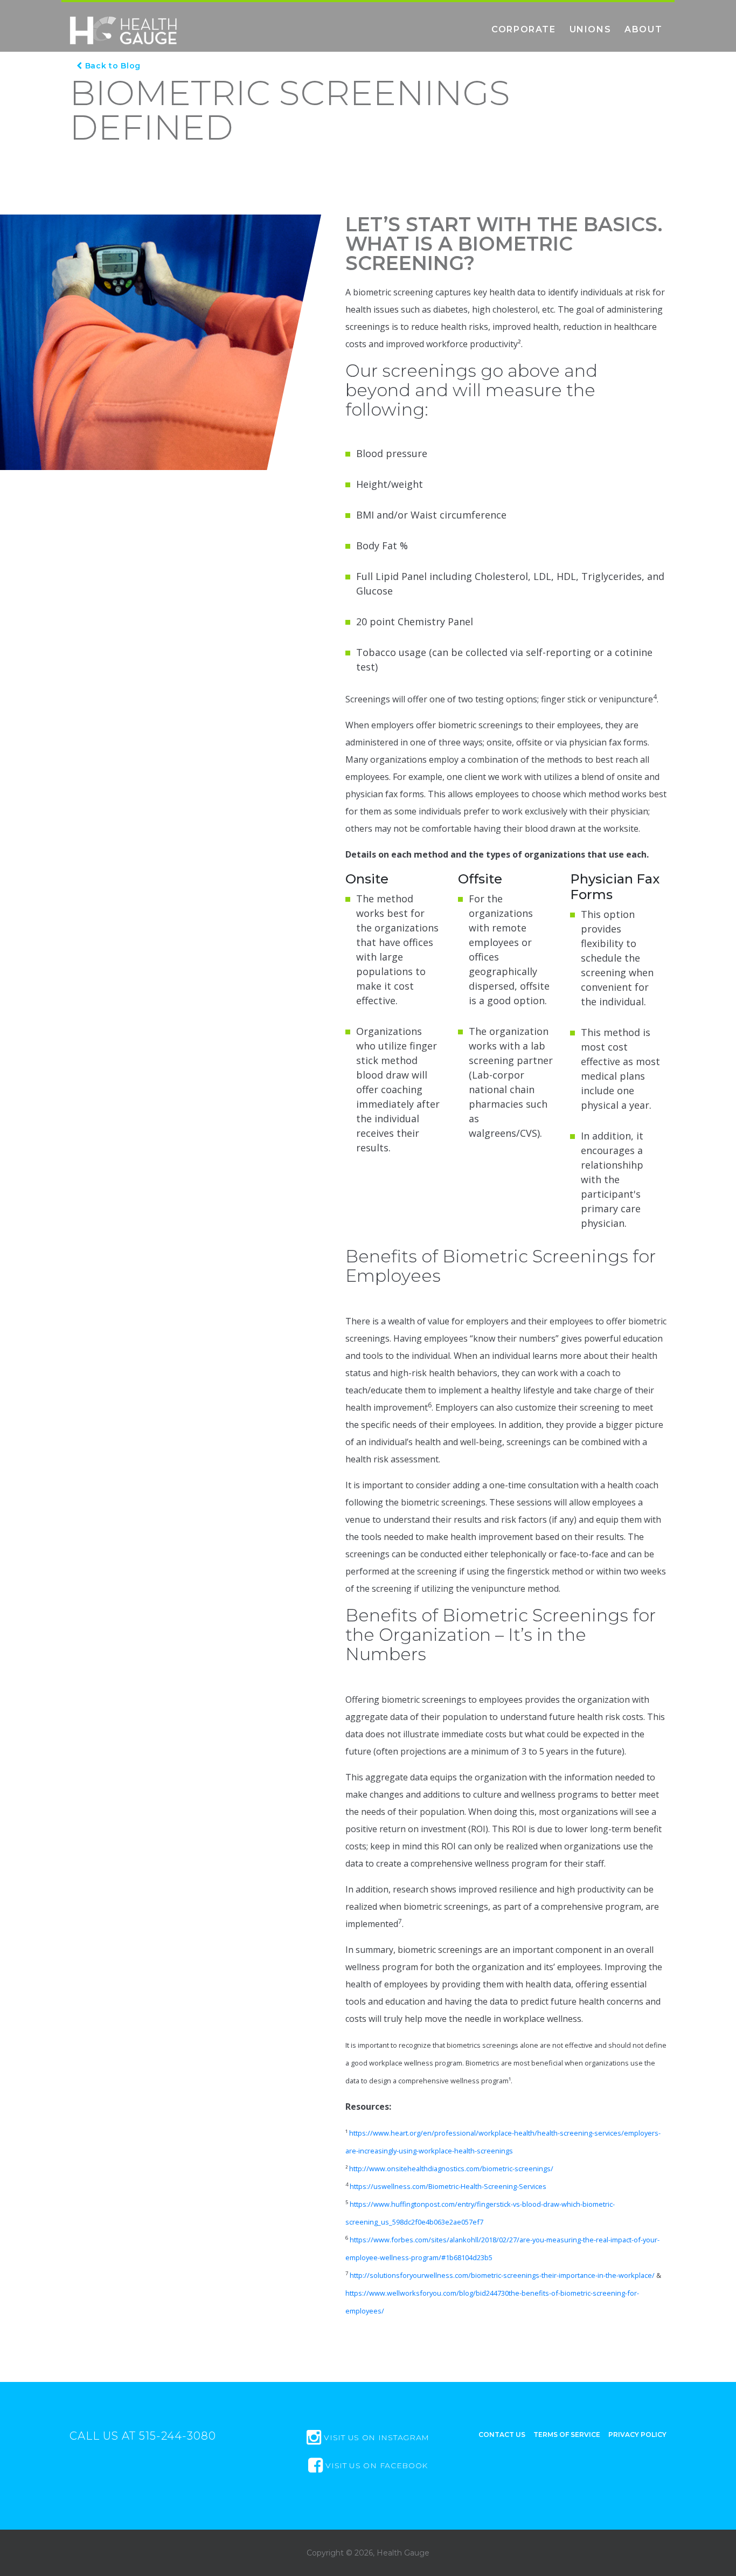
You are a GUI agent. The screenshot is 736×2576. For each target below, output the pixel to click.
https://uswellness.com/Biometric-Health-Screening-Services (448, 2186)
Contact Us (502, 2435)
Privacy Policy (637, 2435)
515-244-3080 (178, 2436)
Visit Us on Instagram (376, 2437)
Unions (591, 29)
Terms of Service (567, 2435)
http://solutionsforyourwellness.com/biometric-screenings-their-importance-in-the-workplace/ (502, 2275)
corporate (523, 29)
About (643, 29)
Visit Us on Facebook (375, 2465)
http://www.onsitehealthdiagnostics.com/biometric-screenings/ (451, 2168)
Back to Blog (112, 66)
